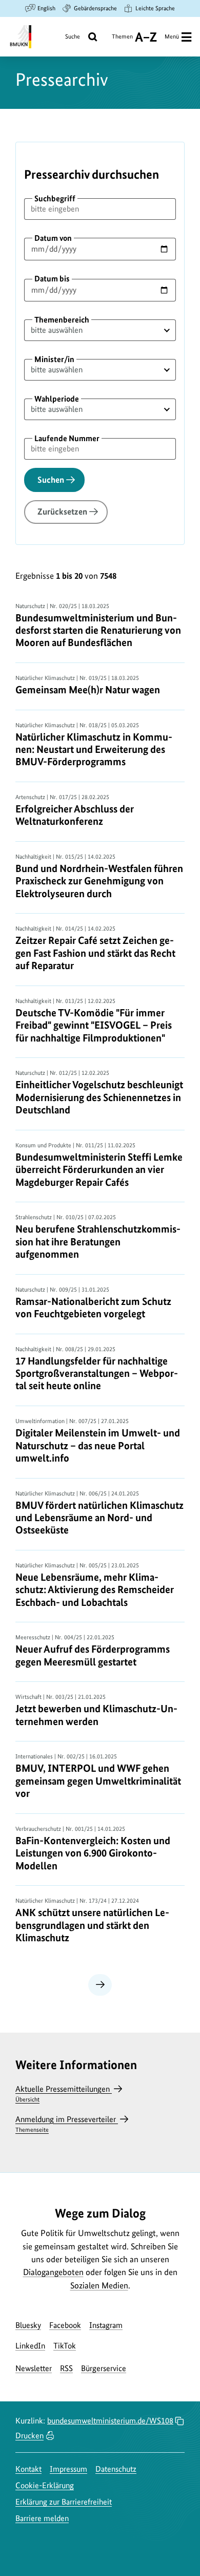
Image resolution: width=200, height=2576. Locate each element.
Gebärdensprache (95, 8)
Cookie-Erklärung (45, 2485)
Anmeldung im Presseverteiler (67, 2124)
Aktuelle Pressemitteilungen (64, 2094)
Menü (172, 36)
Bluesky (28, 2325)
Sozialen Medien (99, 2285)
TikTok (65, 2346)
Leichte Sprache (155, 8)
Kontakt (28, 2469)
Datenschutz (116, 2469)
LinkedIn (30, 2346)
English (46, 8)
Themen (122, 40)
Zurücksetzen (62, 512)
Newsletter (34, 2368)
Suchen (51, 480)
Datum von (53, 238)
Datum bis (52, 279)
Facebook (65, 2325)
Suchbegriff (55, 198)
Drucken (29, 2436)
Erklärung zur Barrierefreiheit (64, 2502)
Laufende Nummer (67, 438)
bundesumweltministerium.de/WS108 (110, 2421)
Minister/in (54, 359)
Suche (73, 36)
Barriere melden (42, 2518)
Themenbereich (62, 320)
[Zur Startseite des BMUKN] (20, 37)
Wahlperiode (57, 399)
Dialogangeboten (53, 2272)
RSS (66, 2368)
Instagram (106, 2325)
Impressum (68, 2469)
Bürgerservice (104, 2368)
